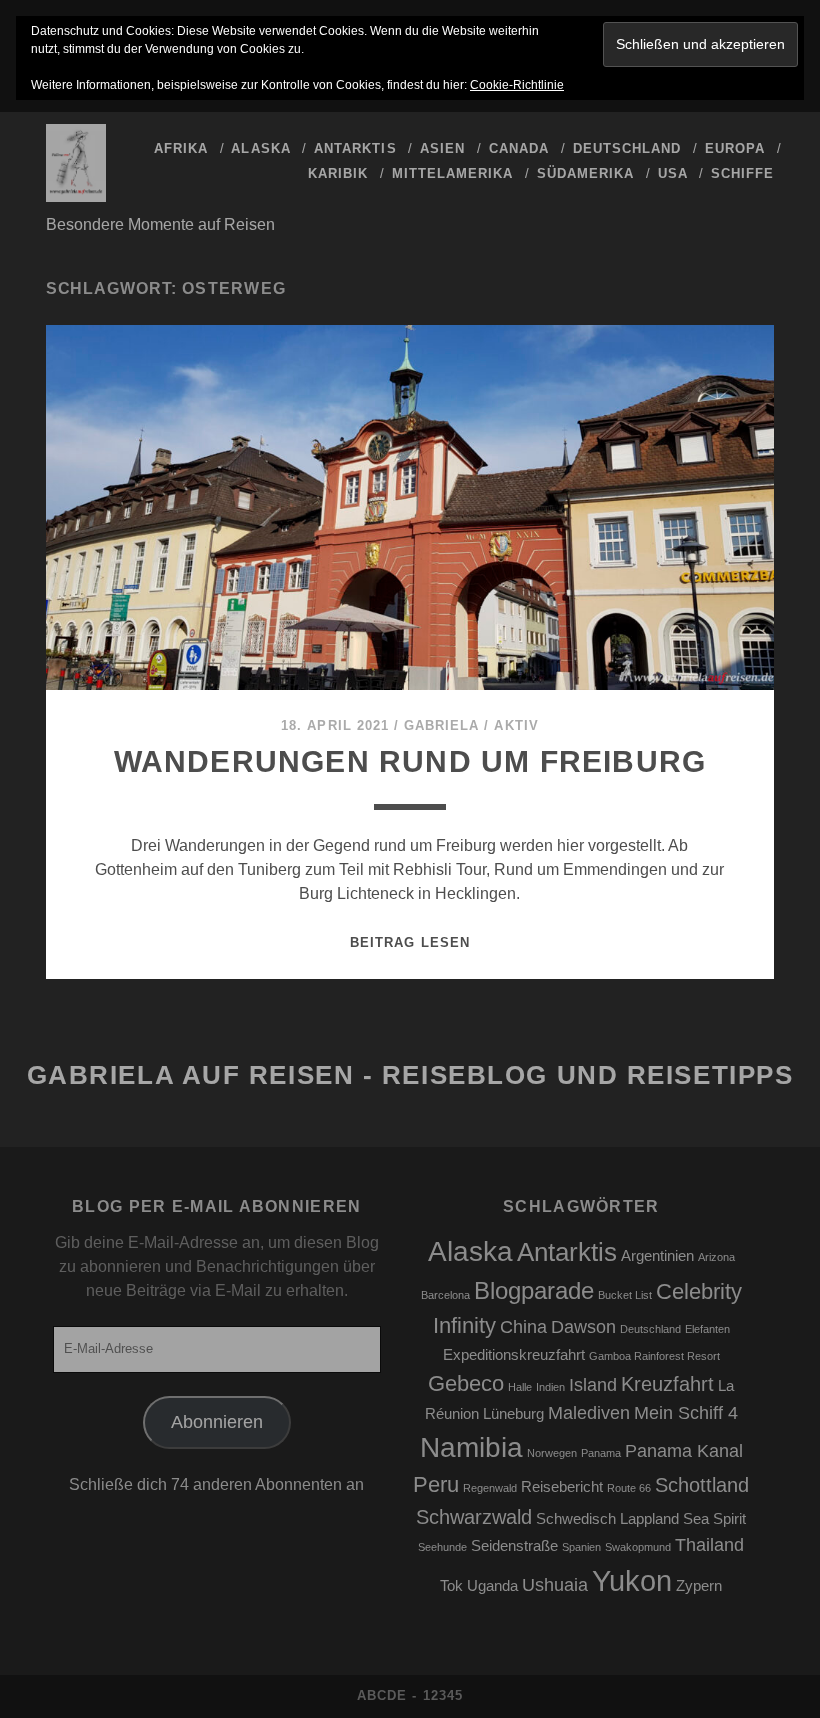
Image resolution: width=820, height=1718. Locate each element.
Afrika (181, 148)
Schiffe (742, 173)
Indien (550, 1387)
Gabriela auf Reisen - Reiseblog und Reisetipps (410, 1075)
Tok (451, 1586)
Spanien (581, 1547)
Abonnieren (217, 1422)
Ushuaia (555, 1585)
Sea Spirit (714, 1519)
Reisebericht (562, 1487)
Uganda (492, 1586)
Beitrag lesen (410, 942)
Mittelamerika (453, 173)
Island (593, 1385)
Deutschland (627, 148)
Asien (442, 148)
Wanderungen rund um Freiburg (410, 761)
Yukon (632, 1580)
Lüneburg (513, 1414)
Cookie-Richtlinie (517, 85)
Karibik (338, 173)
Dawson (583, 1327)
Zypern (699, 1586)
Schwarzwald (474, 1517)
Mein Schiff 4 (686, 1413)
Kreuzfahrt (667, 1384)
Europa (735, 148)
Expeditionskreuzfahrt (514, 1355)
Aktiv (516, 725)
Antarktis (355, 148)
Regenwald (490, 1488)
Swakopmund (638, 1547)
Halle (520, 1387)
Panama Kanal (684, 1451)
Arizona (716, 1257)
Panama (601, 1453)
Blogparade (534, 1290)
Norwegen (552, 1453)
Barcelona (445, 1295)
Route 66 (629, 1488)
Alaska (260, 148)
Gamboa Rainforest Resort (654, 1356)
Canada (519, 148)
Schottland (702, 1485)
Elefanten (707, 1329)
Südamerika (585, 173)
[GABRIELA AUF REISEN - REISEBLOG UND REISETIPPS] (76, 193)
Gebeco (466, 1383)
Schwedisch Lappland (607, 1519)
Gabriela (441, 725)
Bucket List (625, 1295)
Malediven (589, 1413)
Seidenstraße (514, 1546)
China (523, 1327)
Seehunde (442, 1547)
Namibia (471, 1447)
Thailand (709, 1545)
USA (673, 173)
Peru (436, 1484)
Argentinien (657, 1256)
